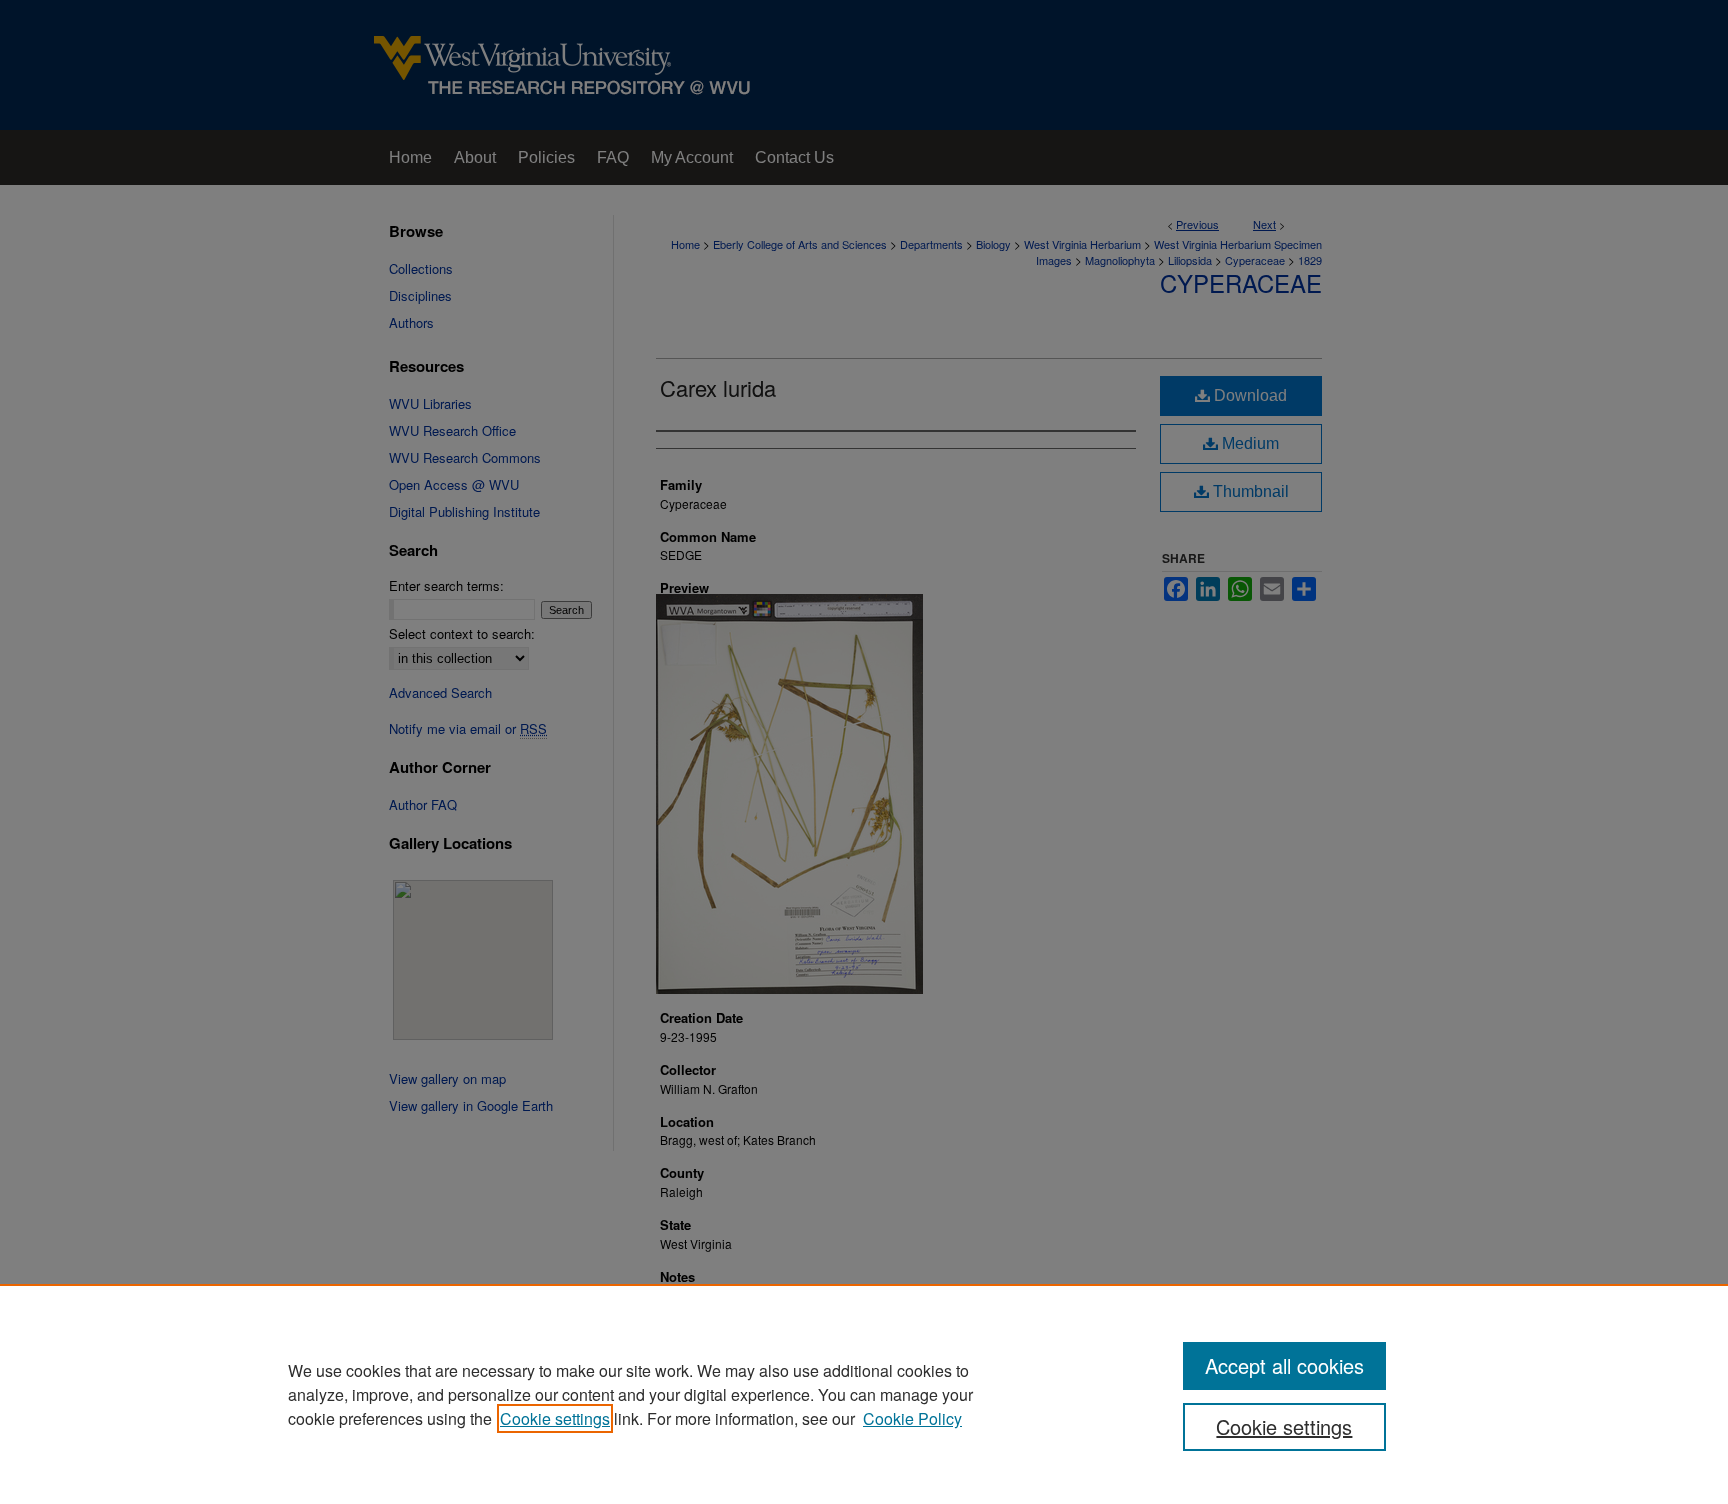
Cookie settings (555, 1418)
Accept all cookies (1284, 1365)
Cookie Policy (912, 1418)
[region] (864, 1394)
